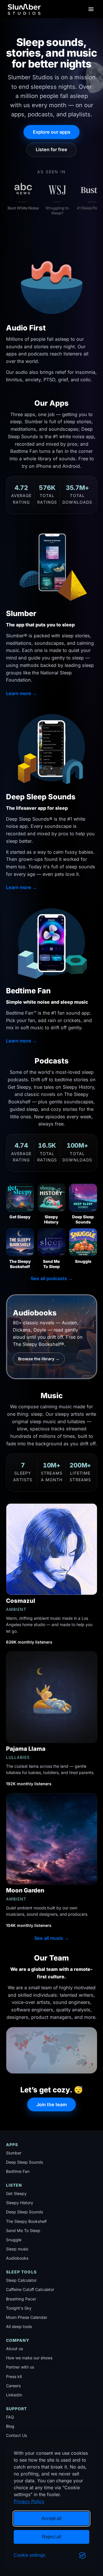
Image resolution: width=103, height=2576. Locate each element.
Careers (13, 2386)
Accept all (51, 2518)
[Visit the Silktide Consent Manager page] (82, 2555)
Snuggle (14, 2240)
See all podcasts (52, 1278)
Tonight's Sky (19, 2308)
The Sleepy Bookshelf (26, 2221)
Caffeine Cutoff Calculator (30, 2289)
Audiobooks (17, 2258)
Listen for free (51, 149)
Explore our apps (52, 132)
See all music (52, 1938)
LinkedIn (14, 2395)
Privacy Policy (29, 2501)
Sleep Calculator (21, 2280)
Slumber (14, 2153)
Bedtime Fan (18, 2171)
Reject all (52, 2537)
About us (14, 2349)
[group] (52, 198)
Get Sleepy (16, 2193)
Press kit (14, 2376)
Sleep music (17, 2249)
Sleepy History (20, 2203)
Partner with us (20, 2367)
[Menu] (91, 9)
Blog (10, 2426)
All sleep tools (19, 2326)
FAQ (10, 2417)
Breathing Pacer (21, 2299)
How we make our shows (29, 2358)
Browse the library (39, 1359)
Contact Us (16, 2435)
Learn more (21, 693)
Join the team (51, 2104)
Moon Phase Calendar (27, 2317)
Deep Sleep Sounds (24, 2162)
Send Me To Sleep (23, 2230)
